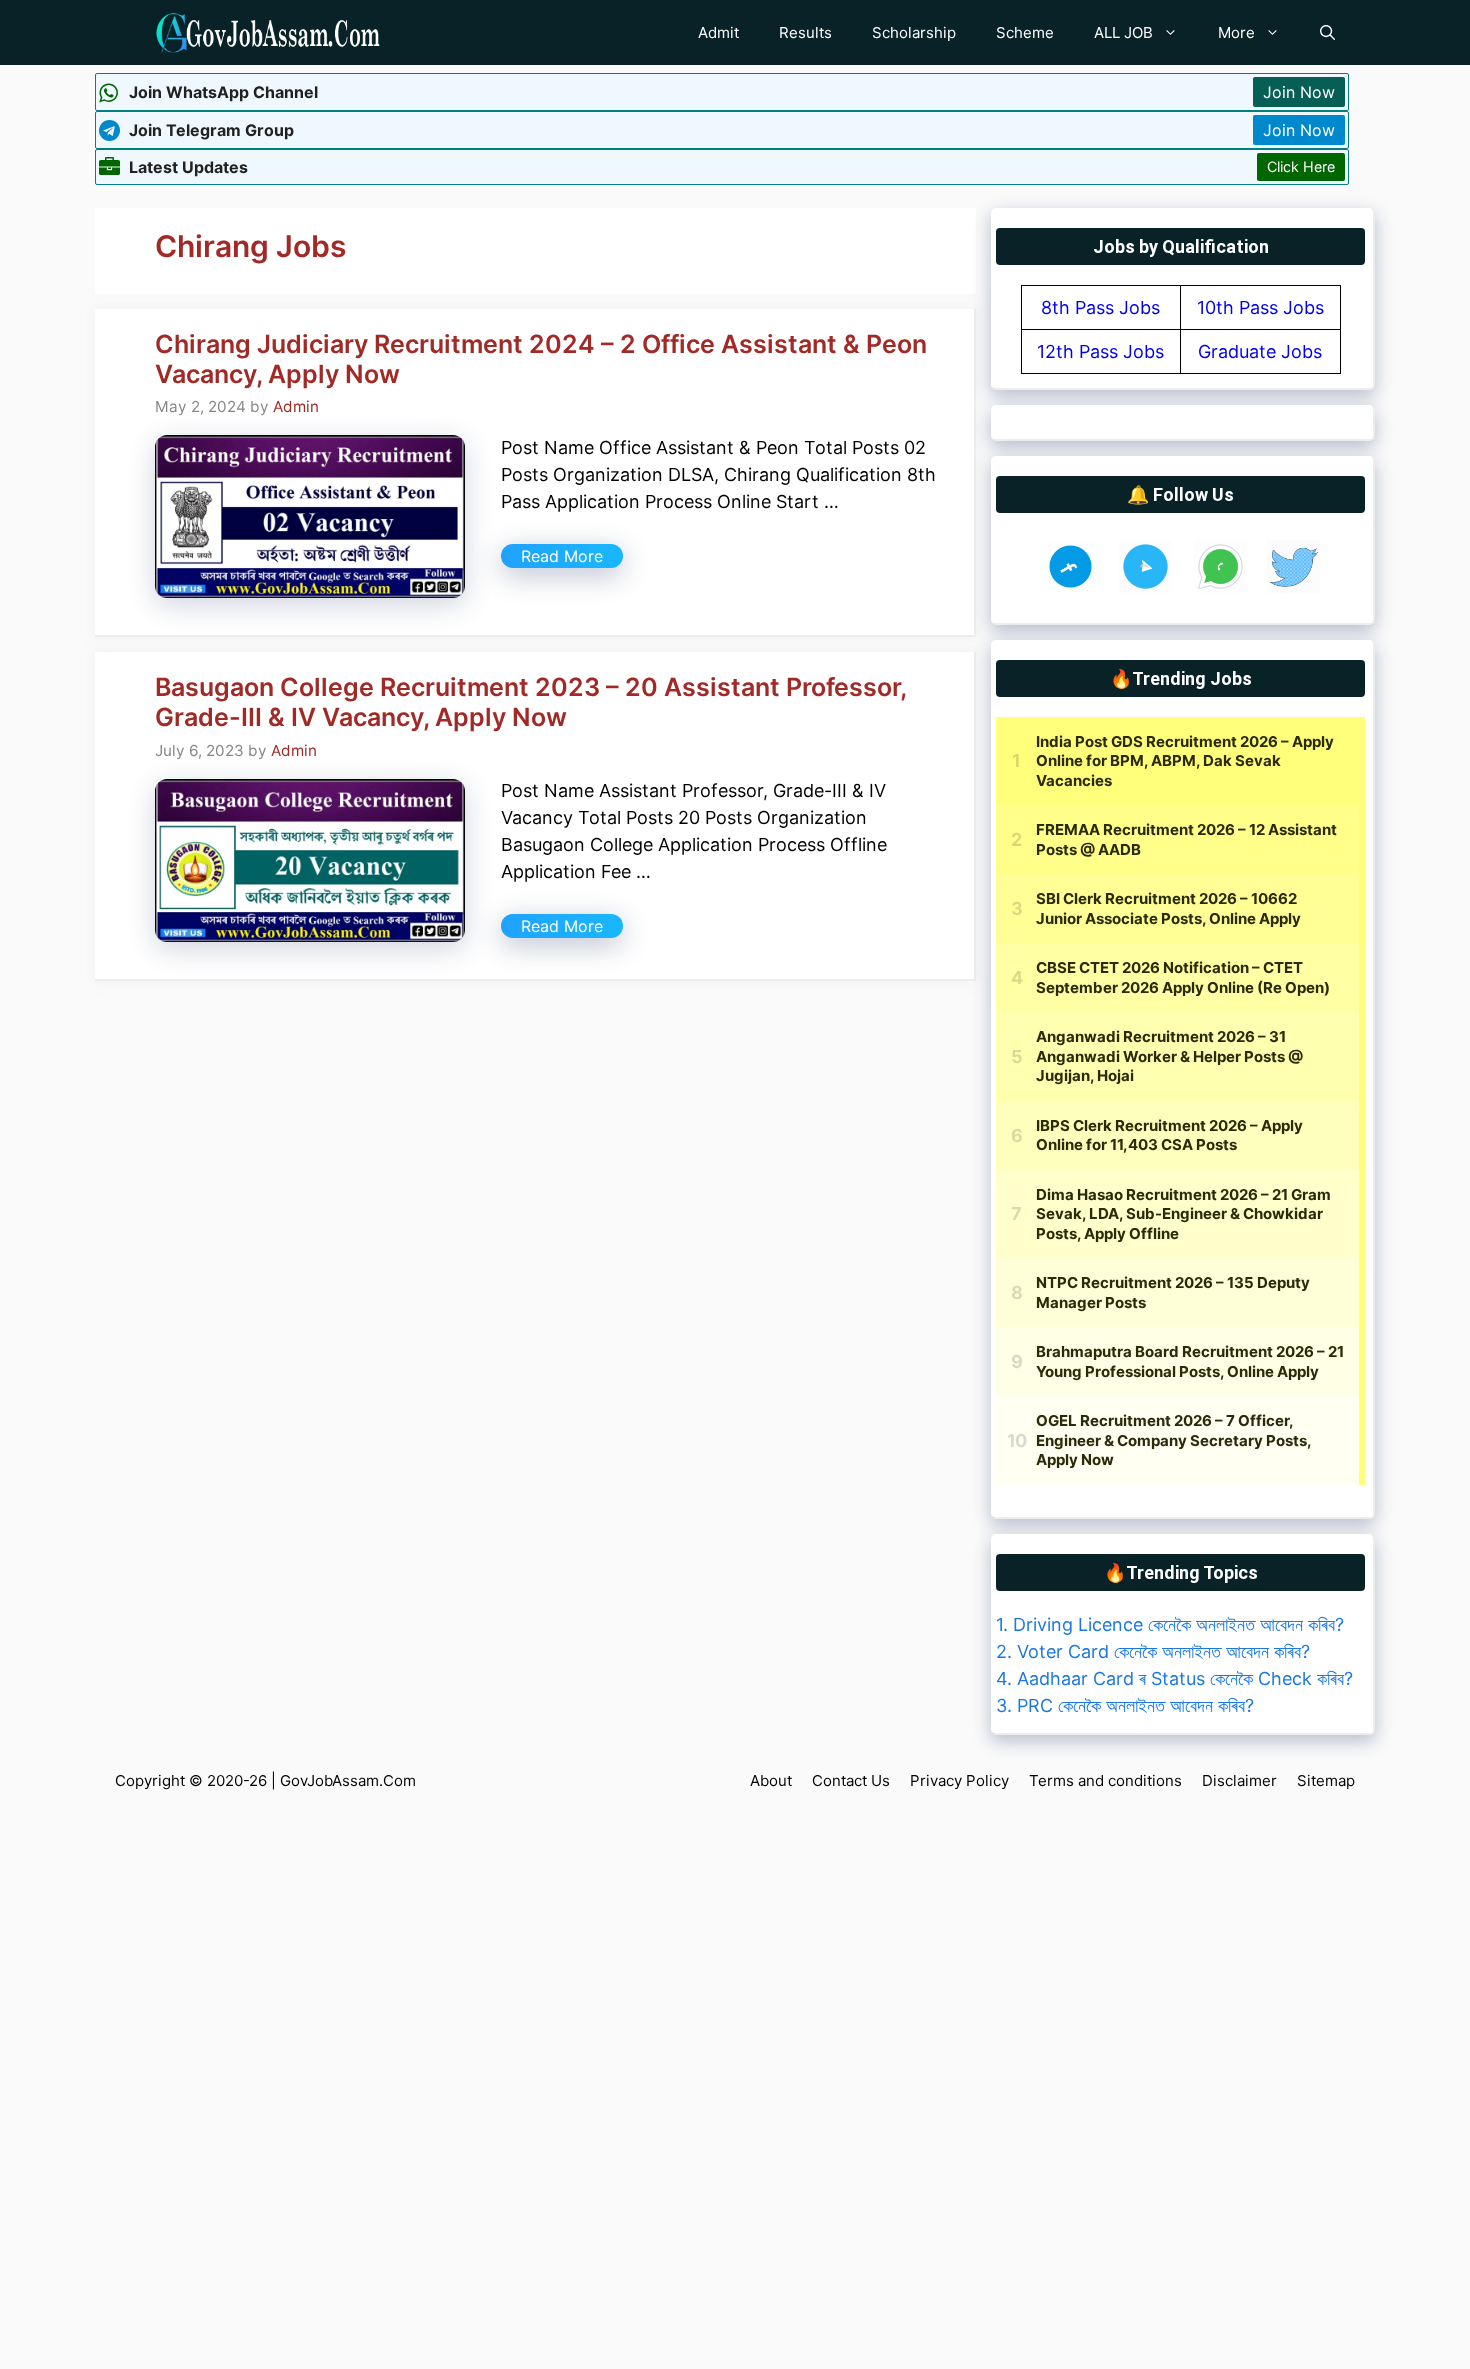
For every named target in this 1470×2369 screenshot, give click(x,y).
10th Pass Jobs (1260, 307)
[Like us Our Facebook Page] (1070, 586)
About (771, 1780)
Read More (562, 556)
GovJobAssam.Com (348, 1780)
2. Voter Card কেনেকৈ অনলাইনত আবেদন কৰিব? (1153, 1651)
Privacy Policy (959, 1780)
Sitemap (1326, 1780)
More (1236, 32)
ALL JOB (1123, 32)
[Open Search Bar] (1327, 32)
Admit (718, 32)
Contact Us (851, 1780)
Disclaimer (1239, 1780)
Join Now (1299, 92)
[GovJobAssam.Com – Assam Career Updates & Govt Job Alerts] (267, 32)
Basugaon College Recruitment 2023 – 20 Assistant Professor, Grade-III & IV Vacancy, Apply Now (530, 702)
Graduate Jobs (1260, 351)
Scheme (1025, 32)
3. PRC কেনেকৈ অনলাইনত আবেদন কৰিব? (1125, 1705)
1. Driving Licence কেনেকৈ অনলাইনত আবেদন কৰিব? (1170, 1624)
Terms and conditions (1105, 1780)
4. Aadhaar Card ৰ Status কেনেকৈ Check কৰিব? (1174, 1678)
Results (805, 32)
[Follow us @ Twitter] (1293, 586)
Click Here (1301, 166)
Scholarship (914, 32)
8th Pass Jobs (1100, 307)
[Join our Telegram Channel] (1145, 586)
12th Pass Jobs (1100, 351)
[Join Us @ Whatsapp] (1220, 586)
